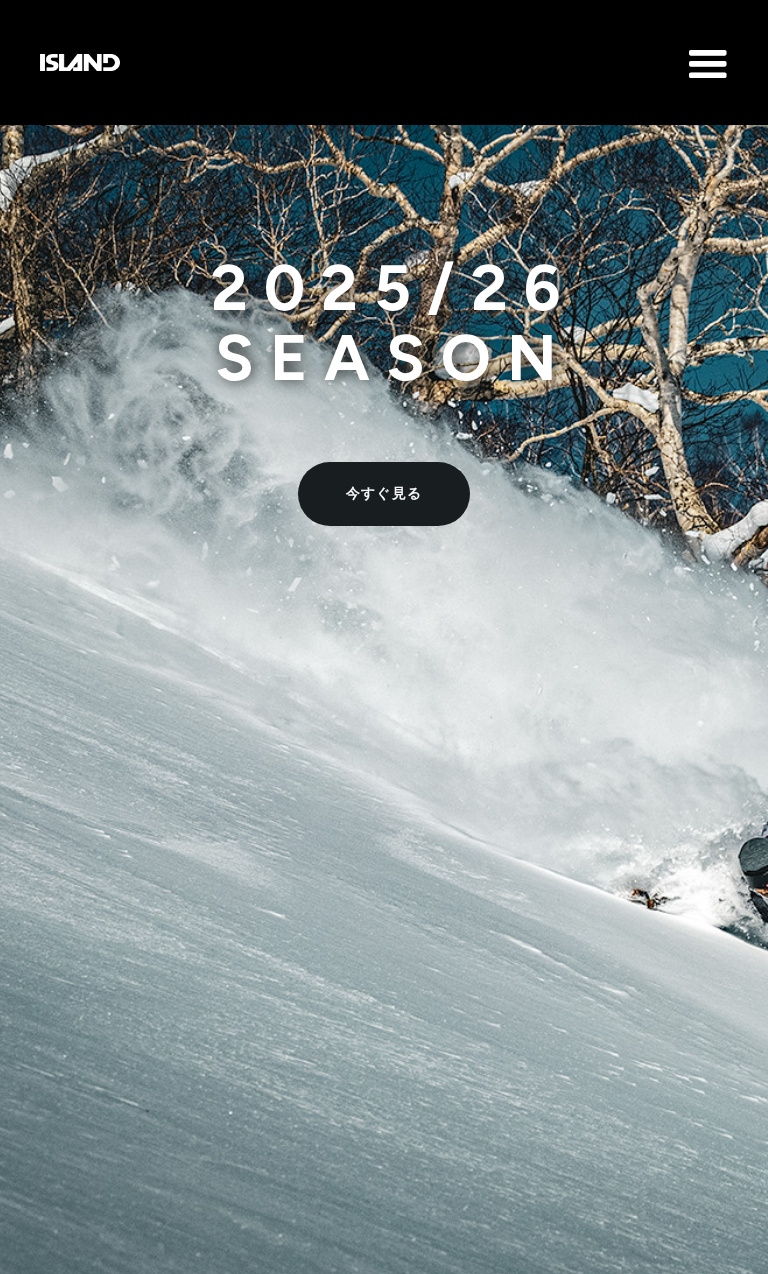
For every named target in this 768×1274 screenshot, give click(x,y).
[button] (384, 52)
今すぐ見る (384, 493)
